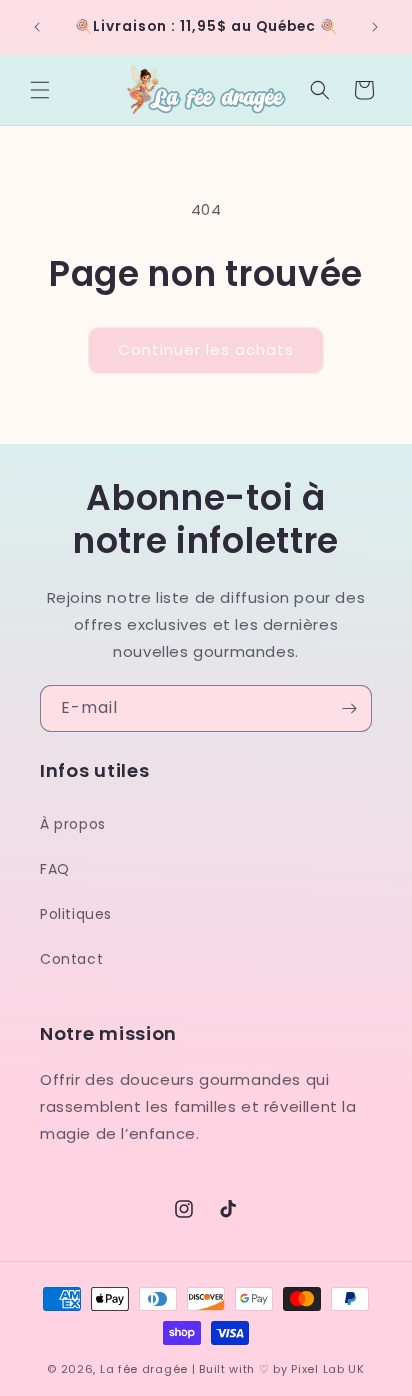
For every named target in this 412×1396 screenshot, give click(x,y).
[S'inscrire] (349, 708)
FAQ (55, 869)
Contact (71, 959)
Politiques (76, 914)
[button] (40, 90)
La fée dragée (144, 1369)
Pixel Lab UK (327, 1369)
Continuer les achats (206, 349)
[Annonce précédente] (37, 27)
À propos (73, 824)
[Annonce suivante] (375, 27)
